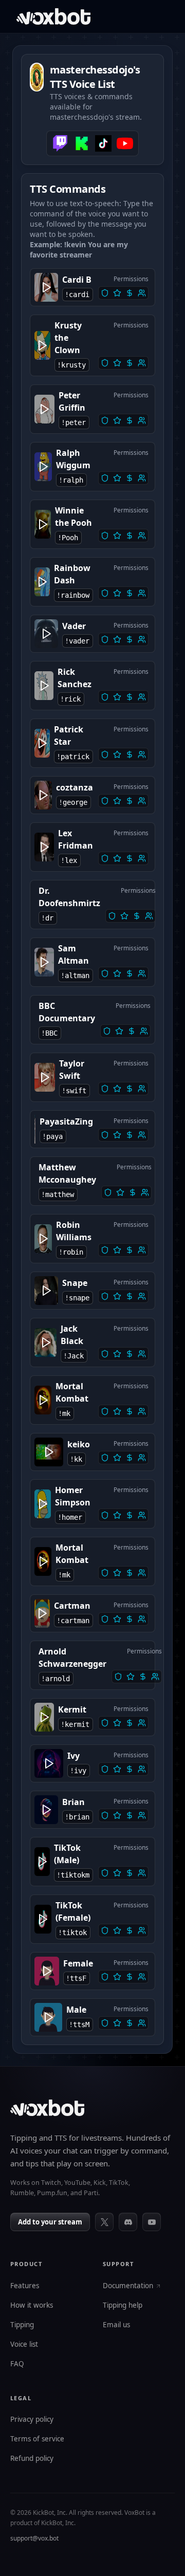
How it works (32, 2306)
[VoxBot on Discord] (128, 2222)
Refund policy (32, 2459)
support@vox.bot (34, 2538)
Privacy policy (32, 2420)
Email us (116, 2325)
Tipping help (123, 2306)
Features (25, 2286)
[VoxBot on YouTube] (152, 2222)
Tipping (22, 2325)
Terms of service (37, 2439)
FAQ (17, 2364)
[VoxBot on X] (104, 2222)
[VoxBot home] (47, 2108)
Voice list (24, 2345)
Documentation (128, 2286)
